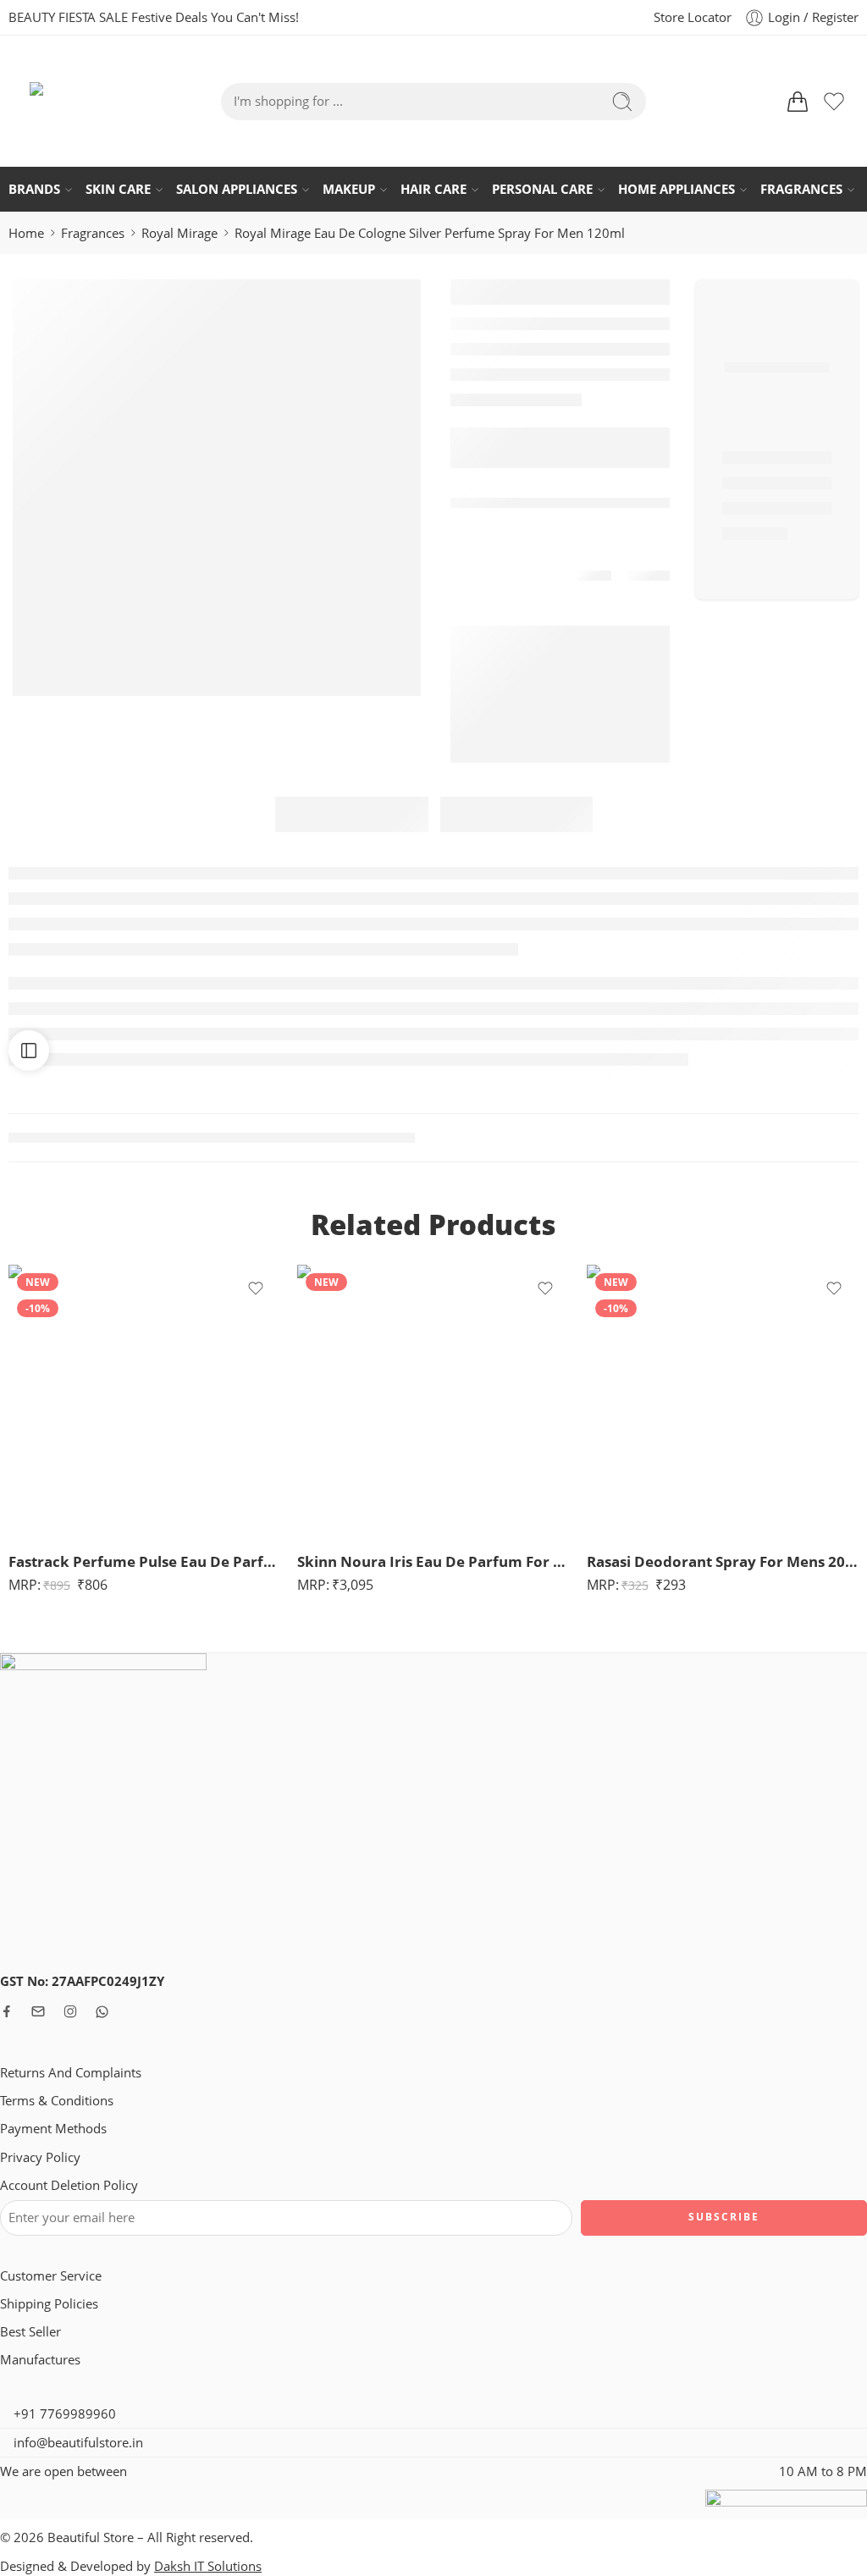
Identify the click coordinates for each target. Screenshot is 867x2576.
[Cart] (798, 102)
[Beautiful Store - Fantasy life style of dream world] (55, 101)
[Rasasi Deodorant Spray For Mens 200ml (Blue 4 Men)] (723, 1401)
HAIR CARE (433, 189)
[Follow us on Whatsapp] (102, 2012)
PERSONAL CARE (542, 189)
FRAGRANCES (801, 189)
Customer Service (51, 2276)
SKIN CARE (118, 189)
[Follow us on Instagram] (70, 2011)
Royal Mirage (179, 233)
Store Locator (693, 17)
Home (26, 233)
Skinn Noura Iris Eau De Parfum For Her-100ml (433, 1561)
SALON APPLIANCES (237, 189)
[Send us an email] (38, 2011)
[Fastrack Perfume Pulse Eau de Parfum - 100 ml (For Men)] (144, 1401)
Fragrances (93, 233)
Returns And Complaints (71, 2073)
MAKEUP (349, 189)
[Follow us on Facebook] (7, 2011)
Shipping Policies (49, 2304)
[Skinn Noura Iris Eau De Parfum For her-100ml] (433, 1401)
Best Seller (30, 2332)
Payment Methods (53, 2129)
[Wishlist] (256, 1288)
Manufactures (40, 2360)
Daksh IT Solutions (208, 2566)
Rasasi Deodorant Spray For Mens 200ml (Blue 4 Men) (723, 1561)
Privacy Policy (40, 2157)
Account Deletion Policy (69, 2185)
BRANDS (34, 189)
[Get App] (565, 17)
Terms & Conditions (57, 2101)
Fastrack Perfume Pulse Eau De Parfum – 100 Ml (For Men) (144, 1561)
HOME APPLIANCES (676, 189)
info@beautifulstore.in (77, 2443)
